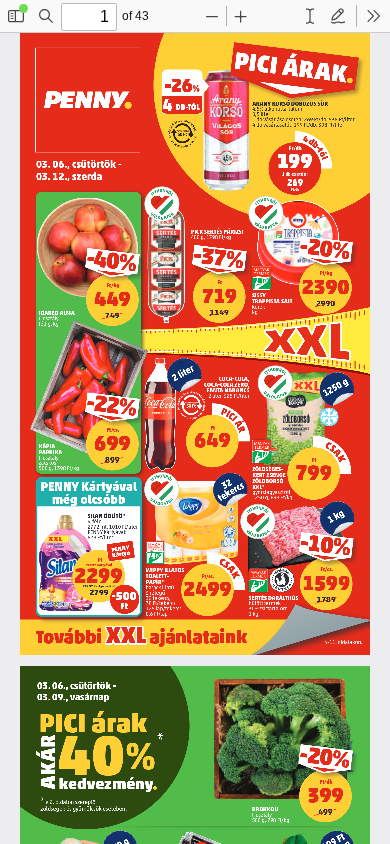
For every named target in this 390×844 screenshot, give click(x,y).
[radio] (310, 16)
